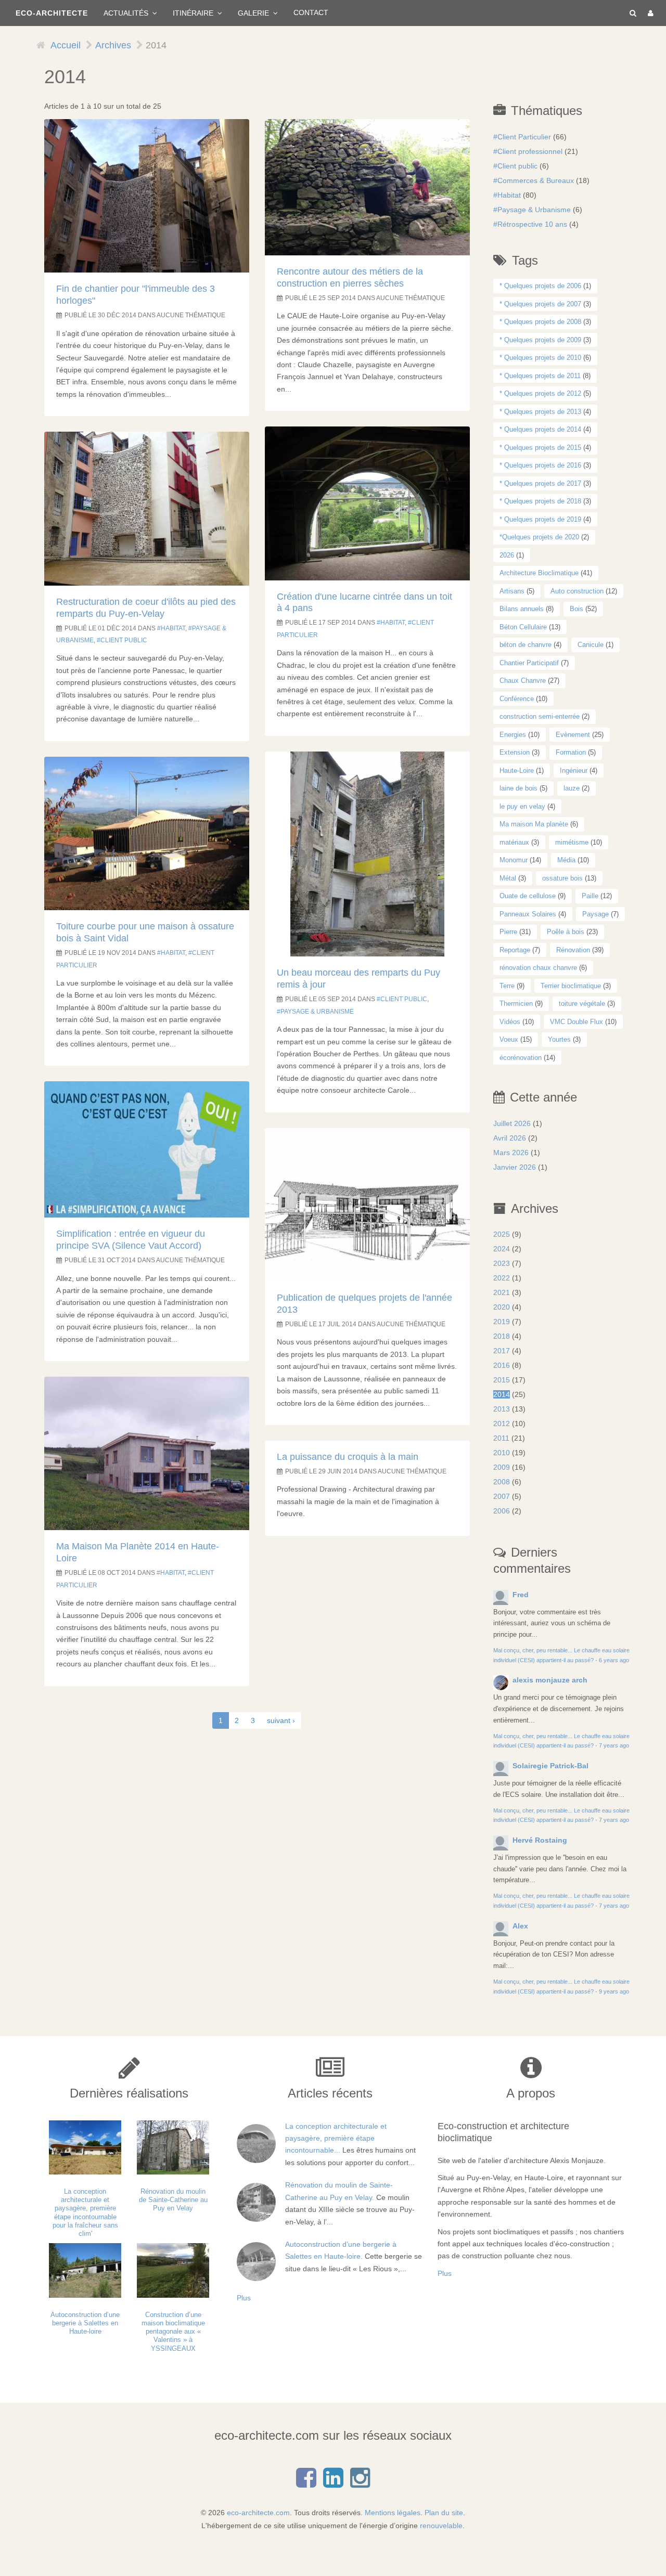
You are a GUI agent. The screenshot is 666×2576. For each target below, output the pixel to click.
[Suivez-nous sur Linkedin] (333, 2483)
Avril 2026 (510, 1138)
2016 (502, 1365)
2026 (507, 555)
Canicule (591, 645)
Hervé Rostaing (540, 1840)
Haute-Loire (517, 771)
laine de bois (518, 788)
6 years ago (614, 1660)
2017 (502, 1351)
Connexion (649, 13)
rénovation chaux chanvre (538, 968)
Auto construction (577, 591)
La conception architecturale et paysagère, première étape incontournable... (336, 2138)
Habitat (173, 628)
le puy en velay (522, 806)
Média (566, 860)
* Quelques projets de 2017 (540, 483)
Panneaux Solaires (528, 914)
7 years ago (614, 1745)
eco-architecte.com (258, 2513)
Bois (577, 609)
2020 (502, 1307)
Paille (590, 896)
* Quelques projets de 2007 (540, 304)
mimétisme (572, 842)
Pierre (508, 932)
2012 (502, 1423)
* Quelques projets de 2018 (540, 501)
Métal (508, 878)
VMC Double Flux (577, 1022)
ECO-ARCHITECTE (52, 13)
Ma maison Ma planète (534, 824)
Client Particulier (524, 137)
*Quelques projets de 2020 (539, 537)
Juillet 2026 (512, 1123)
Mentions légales (393, 2513)
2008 (502, 1482)
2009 (502, 1467)
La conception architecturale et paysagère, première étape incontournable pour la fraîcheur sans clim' (85, 2212)
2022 (502, 1278)
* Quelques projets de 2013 (540, 412)
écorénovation (521, 1058)
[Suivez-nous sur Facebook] (306, 2483)
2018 (502, 1336)
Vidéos (510, 1022)
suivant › (281, 1720)
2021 (502, 1292)
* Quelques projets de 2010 (540, 358)
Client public (124, 640)
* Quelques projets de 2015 (540, 448)
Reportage (515, 950)
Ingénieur (574, 771)
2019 (502, 1322)
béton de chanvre (526, 645)
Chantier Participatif (529, 663)
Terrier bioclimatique (571, 986)
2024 (502, 1249)
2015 (502, 1380)
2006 (502, 1511)
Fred (521, 1595)
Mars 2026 (511, 1153)
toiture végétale (582, 1004)
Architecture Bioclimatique (539, 573)
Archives (113, 45)
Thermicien (516, 1004)
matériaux (514, 842)
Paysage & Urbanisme (317, 1012)
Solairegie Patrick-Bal (550, 1766)
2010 (502, 1453)
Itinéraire (194, 13)
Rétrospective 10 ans (532, 224)
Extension (515, 752)
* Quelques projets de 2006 (540, 286)
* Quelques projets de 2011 (540, 376)
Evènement (573, 735)
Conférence (517, 699)
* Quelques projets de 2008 (540, 322)
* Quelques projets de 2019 (540, 519)
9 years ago (614, 1991)
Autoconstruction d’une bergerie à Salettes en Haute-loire (85, 2323)
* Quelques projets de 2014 (540, 429)
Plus (244, 2298)
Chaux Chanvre (523, 681)
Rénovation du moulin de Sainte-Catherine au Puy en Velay (173, 2200)
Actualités (127, 13)
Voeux (509, 1039)
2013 (502, 1409)
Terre (507, 986)
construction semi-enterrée (540, 716)
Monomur (514, 860)
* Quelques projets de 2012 (540, 393)
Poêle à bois (566, 932)
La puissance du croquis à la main (348, 1457)
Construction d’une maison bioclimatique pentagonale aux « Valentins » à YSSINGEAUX (173, 2332)
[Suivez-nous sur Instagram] (360, 2483)
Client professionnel (530, 151)
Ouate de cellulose (528, 896)
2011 (501, 1438)
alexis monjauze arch (550, 1680)
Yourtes (559, 1039)
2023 (502, 1263)
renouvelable (441, 2526)
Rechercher (631, 13)
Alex (520, 1926)
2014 (502, 1394)
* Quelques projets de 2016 (540, 465)
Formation (571, 752)
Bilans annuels (522, 609)
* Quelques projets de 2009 (540, 340)
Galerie (254, 13)
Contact (311, 13)
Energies (513, 735)
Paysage (595, 914)
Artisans (512, 591)
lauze (572, 788)
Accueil (66, 45)
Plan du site (444, 2513)
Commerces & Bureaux (536, 180)
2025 (502, 1234)
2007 (502, 1496)
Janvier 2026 (515, 1167)
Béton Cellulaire (523, 627)
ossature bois (562, 878)
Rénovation (573, 950)
